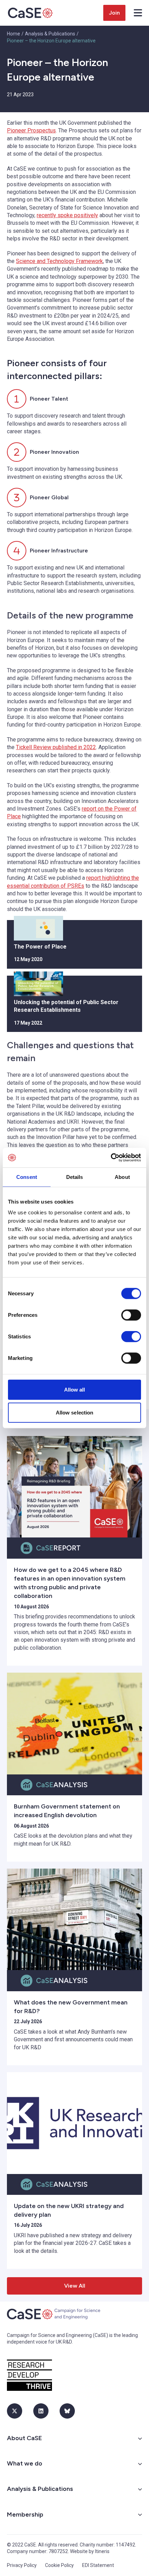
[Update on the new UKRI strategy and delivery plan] (74, 2123)
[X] (15, 2411)
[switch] (131, 1315)
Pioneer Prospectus (31, 130)
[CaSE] (30, 13)
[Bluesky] (67, 2411)
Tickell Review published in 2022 (56, 747)
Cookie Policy (59, 2565)
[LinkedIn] (41, 2411)
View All (75, 2286)
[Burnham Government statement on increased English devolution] (74, 1724)
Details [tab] (75, 1177)
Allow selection (75, 1412)
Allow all (75, 1390)
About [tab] (122, 1177)
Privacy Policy (22, 2565)
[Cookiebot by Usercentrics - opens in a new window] (111, 1158)
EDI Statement (98, 2565)
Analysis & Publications (50, 34)
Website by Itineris (90, 2551)
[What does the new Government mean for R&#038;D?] (74, 1919)
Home (14, 34)
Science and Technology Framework (59, 261)
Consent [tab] (27, 1177)
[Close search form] (138, 13)
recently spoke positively (67, 215)
